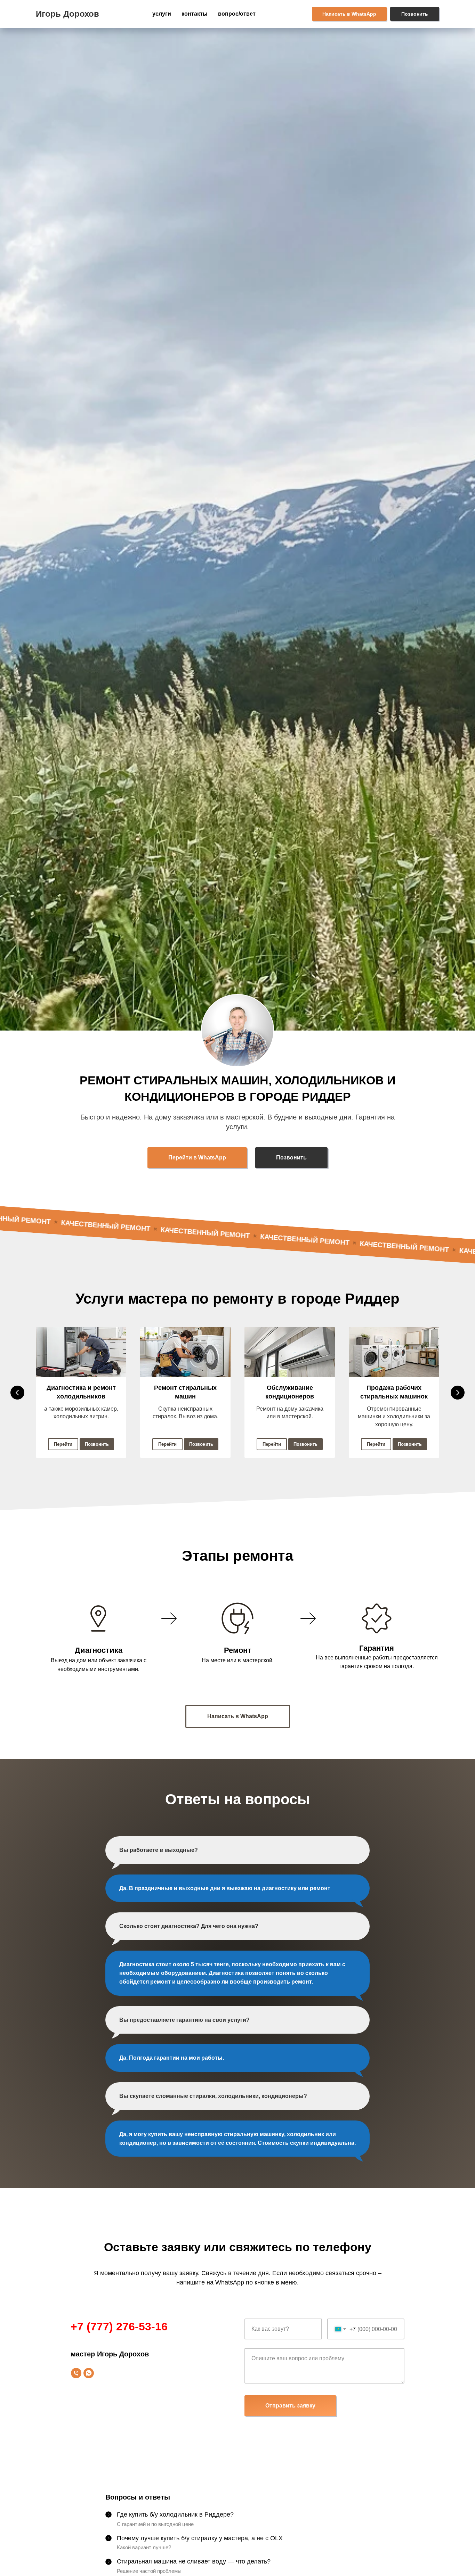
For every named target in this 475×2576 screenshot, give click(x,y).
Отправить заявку (290, 2406)
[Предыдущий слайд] (17, 1393)
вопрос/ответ (237, 14)
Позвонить (415, 14)
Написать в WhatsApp (349, 14)
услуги (162, 14)
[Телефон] (76, 2373)
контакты (195, 14)
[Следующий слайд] (458, 1393)
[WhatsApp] (89, 2373)
